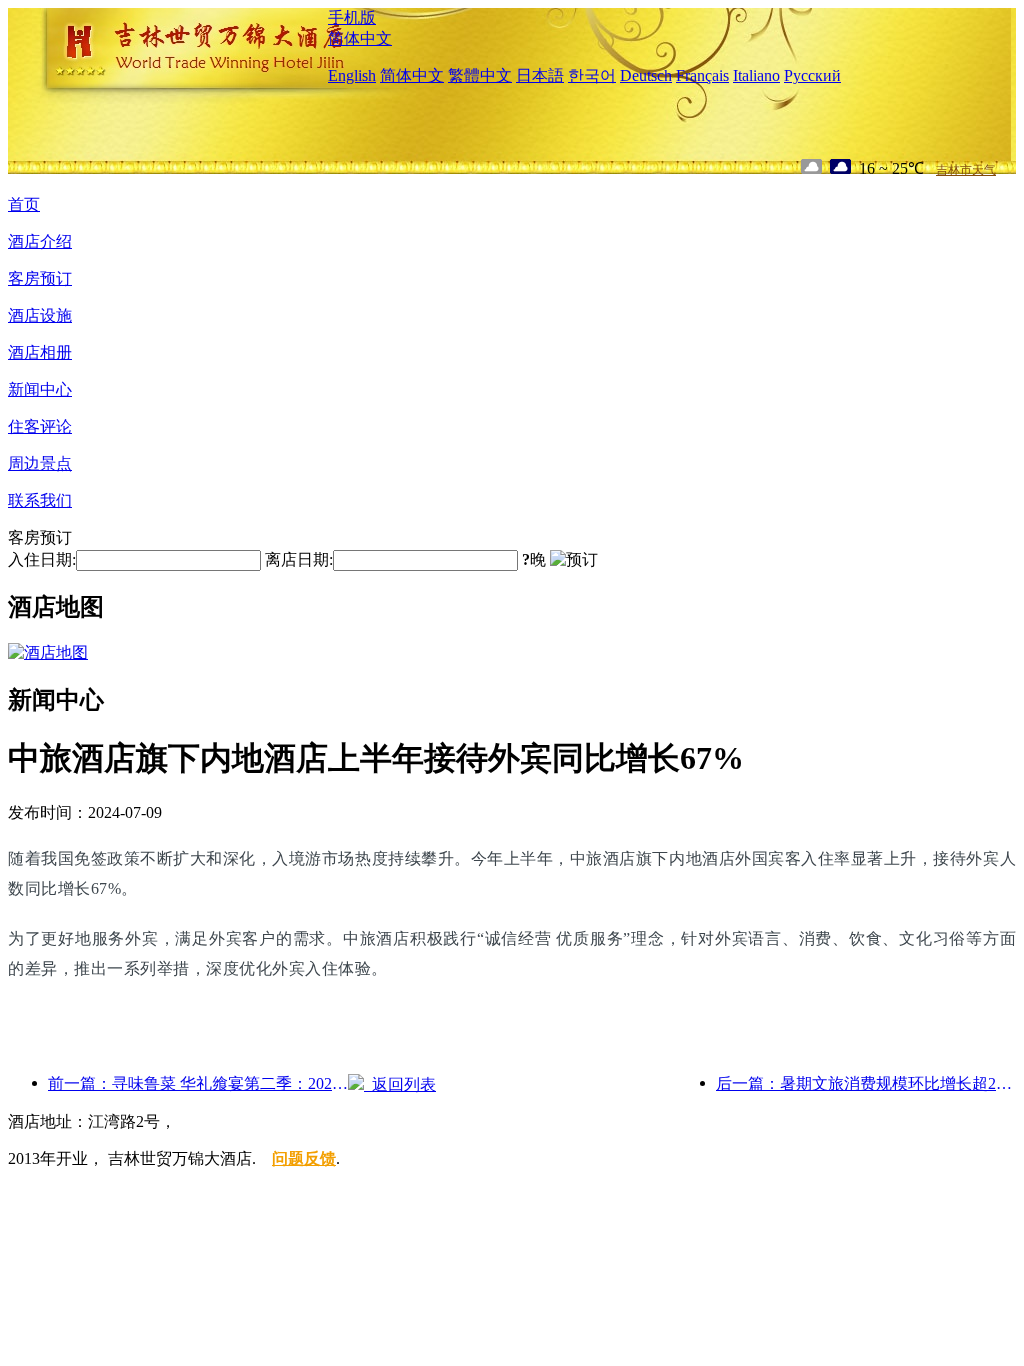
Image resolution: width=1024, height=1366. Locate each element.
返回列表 (400, 1084)
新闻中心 (40, 389)
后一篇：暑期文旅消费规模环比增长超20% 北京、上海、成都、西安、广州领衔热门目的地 (866, 1083)
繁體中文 (480, 75)
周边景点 (40, 463)
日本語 (540, 75)
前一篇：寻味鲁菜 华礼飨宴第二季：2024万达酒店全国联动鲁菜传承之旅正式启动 (198, 1083)
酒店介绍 (40, 241)
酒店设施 (40, 315)
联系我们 (40, 500)
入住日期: (42, 559)
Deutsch (646, 75)
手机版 (352, 17)
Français (702, 75)
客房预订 (40, 278)
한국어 (592, 75)
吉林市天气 (966, 170)
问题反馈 (304, 1158)
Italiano (756, 75)
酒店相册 (40, 352)
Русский (812, 75)
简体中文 (360, 38)
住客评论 (40, 426)
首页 (24, 204)
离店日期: (299, 559)
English (352, 75)
